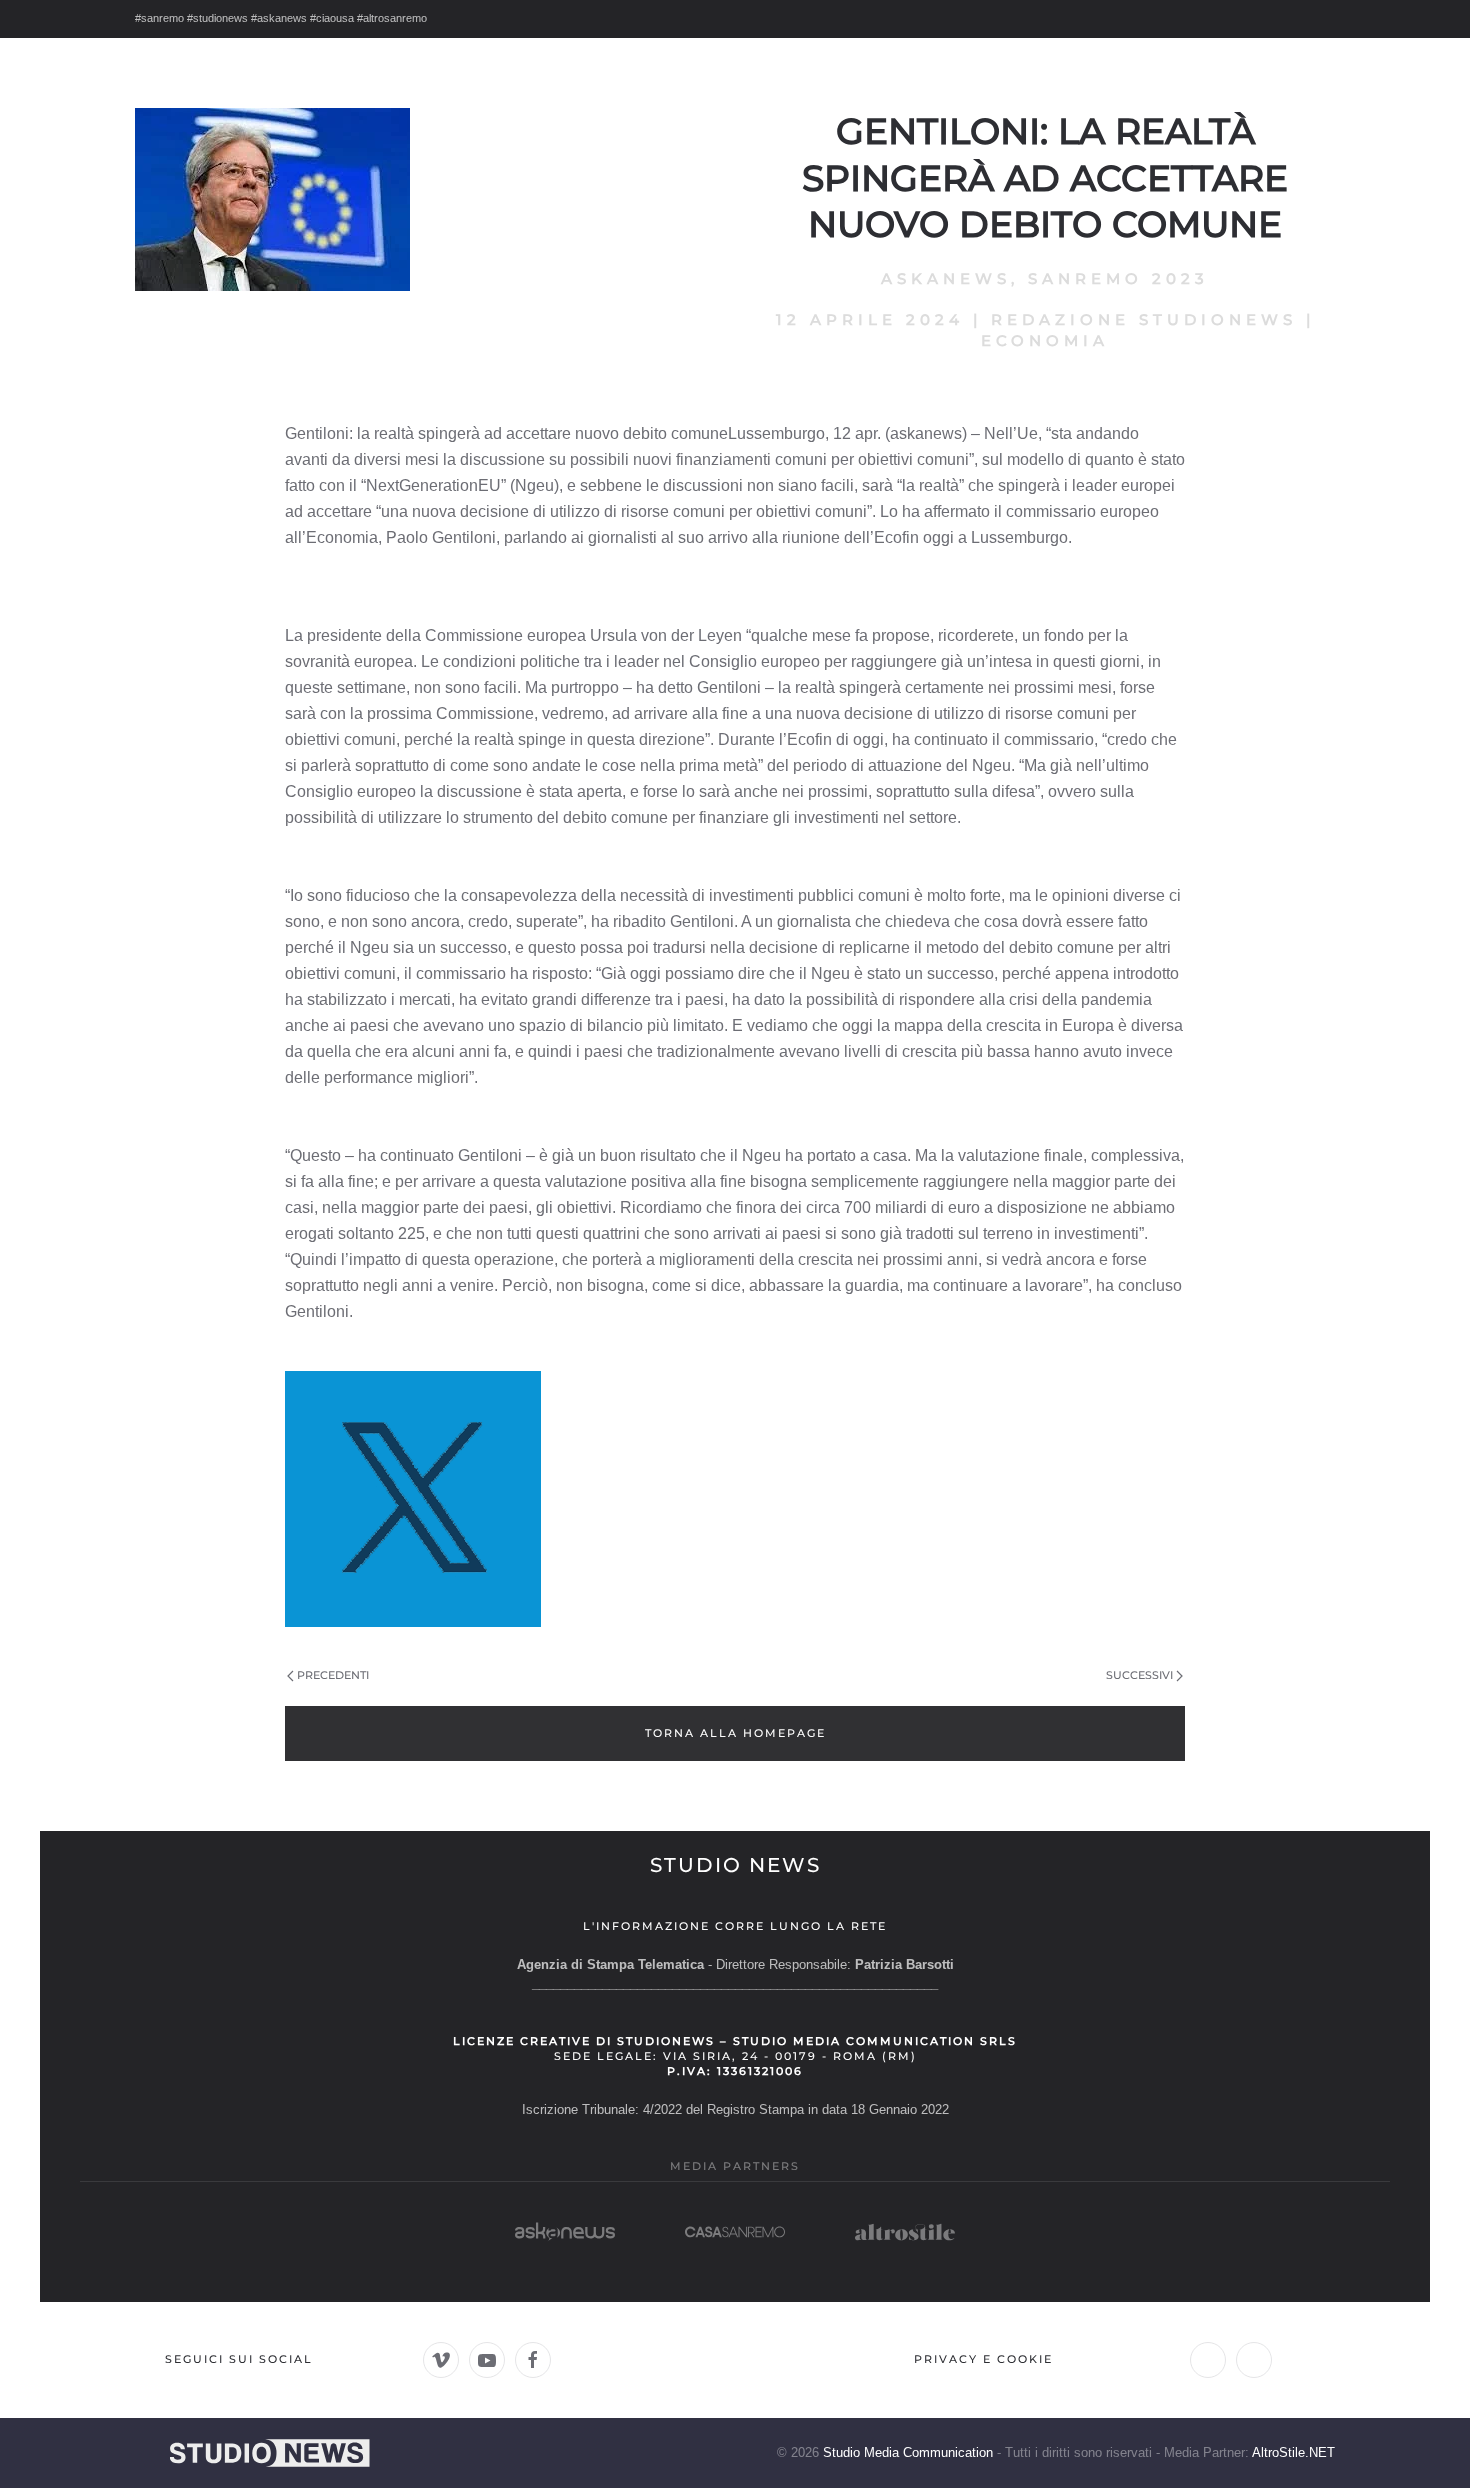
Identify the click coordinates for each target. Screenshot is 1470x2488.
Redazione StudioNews (1144, 319)
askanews (946, 278)
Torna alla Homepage (735, 1733)
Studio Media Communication (908, 2452)
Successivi (1139, 1675)
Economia (1045, 340)
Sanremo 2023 (1118, 278)
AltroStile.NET (1293, 2452)
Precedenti (333, 1675)
